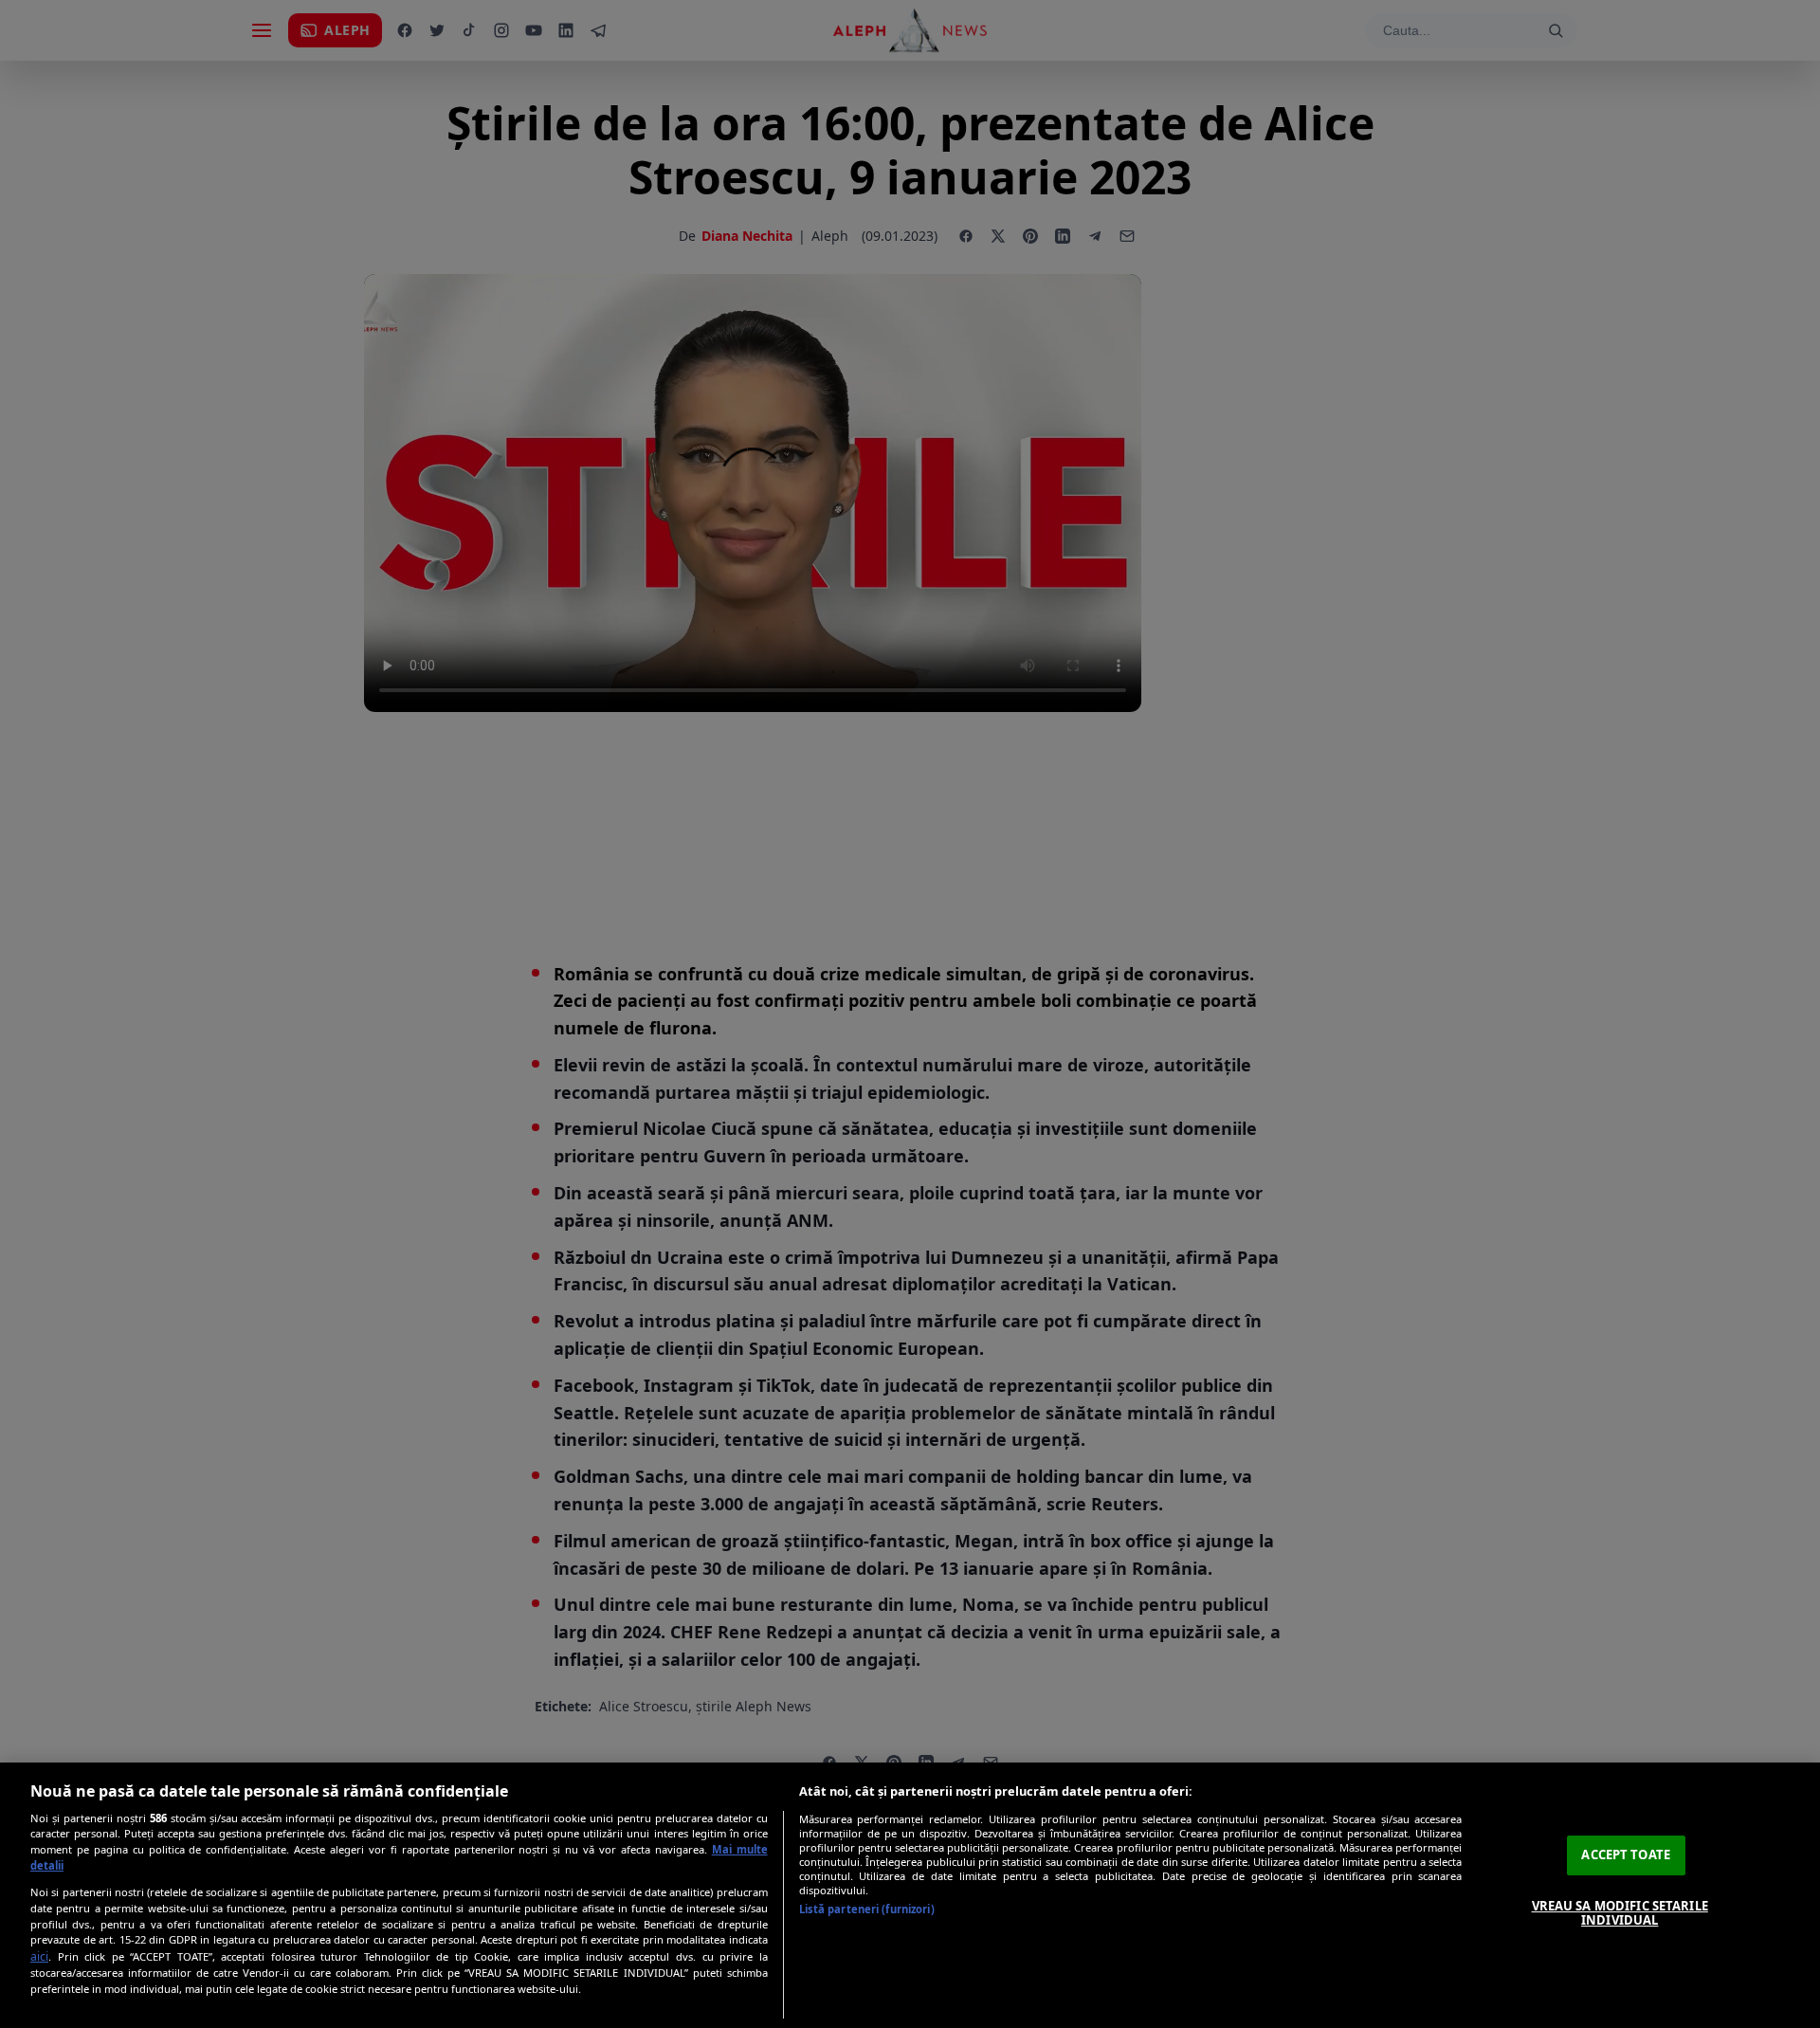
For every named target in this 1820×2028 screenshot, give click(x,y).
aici (39, 1956)
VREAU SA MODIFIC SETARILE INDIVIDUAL (1620, 1913)
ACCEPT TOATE (1626, 1854)
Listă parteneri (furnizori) (867, 1909)
